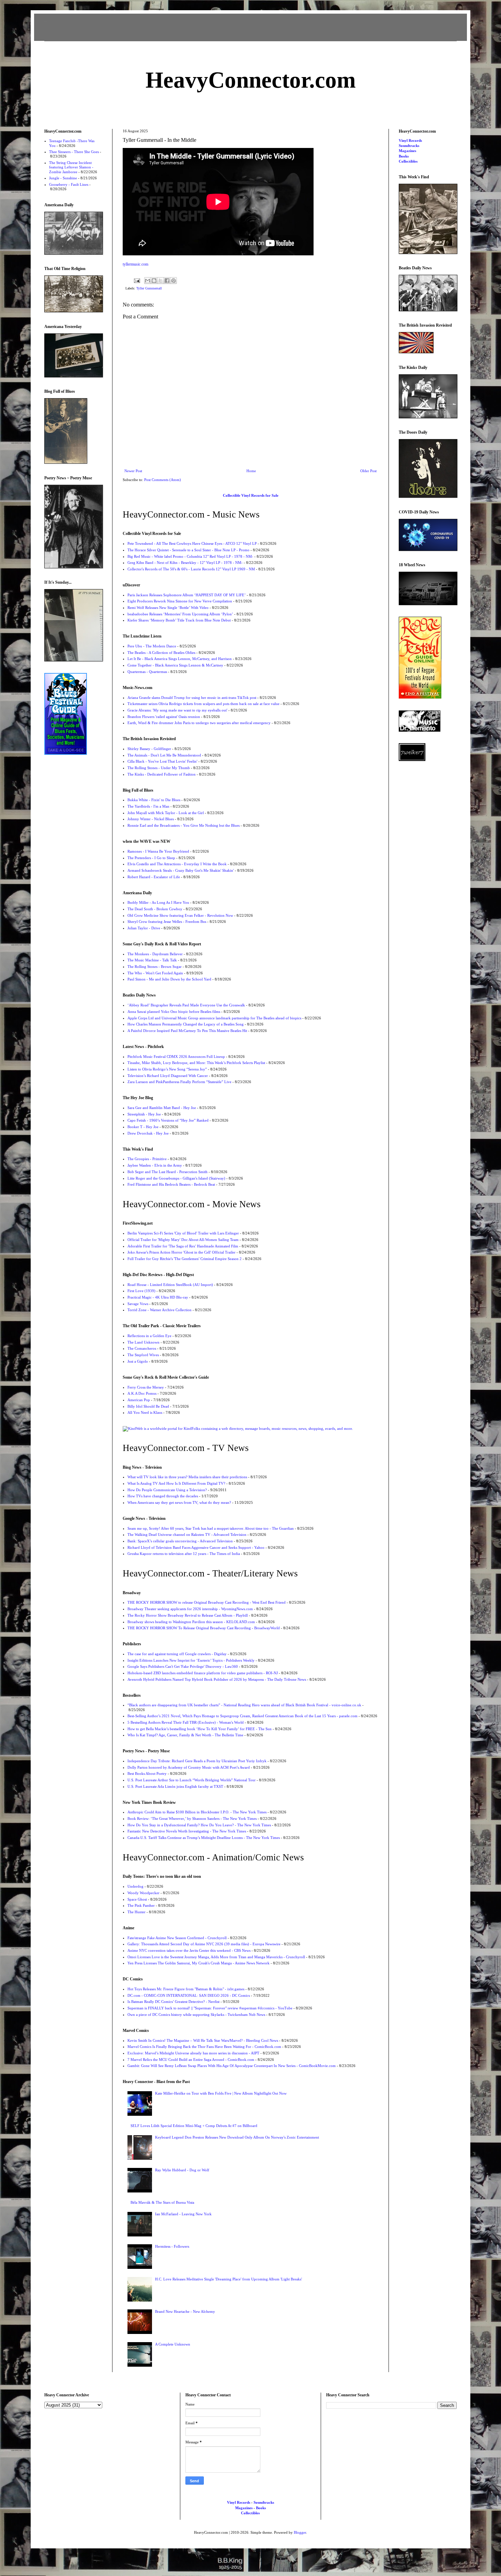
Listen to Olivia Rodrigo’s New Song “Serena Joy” (167, 1069)
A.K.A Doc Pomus (142, 1393)
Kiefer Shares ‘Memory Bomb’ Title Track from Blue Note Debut (179, 620)
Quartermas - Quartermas (147, 672)
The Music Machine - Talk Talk (152, 960)
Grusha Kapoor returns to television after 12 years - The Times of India (184, 1554)
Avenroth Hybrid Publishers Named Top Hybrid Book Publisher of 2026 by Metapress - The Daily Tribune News (217, 1679)
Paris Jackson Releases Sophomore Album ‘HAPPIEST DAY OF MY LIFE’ (187, 595)
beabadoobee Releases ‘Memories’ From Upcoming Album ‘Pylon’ (180, 614)
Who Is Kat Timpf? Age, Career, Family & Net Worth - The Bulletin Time (185, 1735)
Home (251, 471)
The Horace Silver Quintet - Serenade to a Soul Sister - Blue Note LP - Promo (188, 550)
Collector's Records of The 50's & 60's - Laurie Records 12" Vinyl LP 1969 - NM (191, 569)
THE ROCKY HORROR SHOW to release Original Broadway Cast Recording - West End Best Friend (207, 1602)
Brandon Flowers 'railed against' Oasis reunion (164, 717)
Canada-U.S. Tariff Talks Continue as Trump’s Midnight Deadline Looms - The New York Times (204, 1838)
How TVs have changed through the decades (163, 1496)
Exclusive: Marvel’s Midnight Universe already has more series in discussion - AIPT (193, 2053)
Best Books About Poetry (147, 1773)
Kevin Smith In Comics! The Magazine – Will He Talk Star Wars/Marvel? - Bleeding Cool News (203, 2040)
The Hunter (136, 1912)
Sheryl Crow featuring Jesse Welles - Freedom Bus (167, 922)
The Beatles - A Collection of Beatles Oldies (161, 653)
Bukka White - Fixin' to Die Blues (154, 800)
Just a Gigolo (138, 1361)
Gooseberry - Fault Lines (69, 184)
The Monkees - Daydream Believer (155, 954)
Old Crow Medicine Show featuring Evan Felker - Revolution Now (180, 915)
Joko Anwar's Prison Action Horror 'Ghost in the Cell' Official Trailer (181, 1252)
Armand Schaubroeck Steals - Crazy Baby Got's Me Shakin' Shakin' (181, 870)
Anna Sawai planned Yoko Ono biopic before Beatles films (174, 1012)
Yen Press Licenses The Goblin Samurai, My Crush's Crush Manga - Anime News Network (199, 1963)
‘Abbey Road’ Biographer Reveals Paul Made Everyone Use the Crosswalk (186, 1005)
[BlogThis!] (154, 281)
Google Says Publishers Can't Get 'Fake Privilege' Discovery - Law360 (183, 1666)
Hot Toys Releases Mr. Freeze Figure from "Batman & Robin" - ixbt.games (186, 1989)
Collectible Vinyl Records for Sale (251, 495)
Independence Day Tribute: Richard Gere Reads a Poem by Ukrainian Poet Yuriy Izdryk (197, 1761)
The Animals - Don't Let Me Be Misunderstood (164, 755)
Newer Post (133, 471)
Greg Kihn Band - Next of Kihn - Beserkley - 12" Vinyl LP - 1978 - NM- (185, 563)
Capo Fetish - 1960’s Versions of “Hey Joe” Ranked (168, 1120)
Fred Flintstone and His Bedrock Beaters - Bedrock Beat (171, 1184)
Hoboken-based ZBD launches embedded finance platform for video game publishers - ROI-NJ (203, 1673)
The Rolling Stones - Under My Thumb (159, 768)
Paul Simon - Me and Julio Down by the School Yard (169, 979)
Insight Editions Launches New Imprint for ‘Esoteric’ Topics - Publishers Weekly (191, 1660)
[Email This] (148, 281)
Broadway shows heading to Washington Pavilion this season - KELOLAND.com (191, 1622)
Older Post (368, 471)
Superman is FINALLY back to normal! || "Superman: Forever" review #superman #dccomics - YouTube (210, 2008)
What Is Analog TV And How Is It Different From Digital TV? (176, 1483)
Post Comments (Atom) (163, 480)
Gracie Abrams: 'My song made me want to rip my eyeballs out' (177, 710)
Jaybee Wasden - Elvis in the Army (155, 1165)
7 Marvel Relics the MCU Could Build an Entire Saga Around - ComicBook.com (191, 2060)
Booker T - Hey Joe (143, 1127)
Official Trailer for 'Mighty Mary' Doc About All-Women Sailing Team (183, 1240)
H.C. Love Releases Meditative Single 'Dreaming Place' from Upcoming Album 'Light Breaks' (229, 2279)
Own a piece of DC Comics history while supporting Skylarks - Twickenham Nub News (196, 2015)
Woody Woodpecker (143, 1893)
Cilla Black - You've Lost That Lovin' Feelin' (162, 761)
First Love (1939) (141, 1291)
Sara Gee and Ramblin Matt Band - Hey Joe (162, 1108)
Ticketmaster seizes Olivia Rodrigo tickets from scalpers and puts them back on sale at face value (203, 704)
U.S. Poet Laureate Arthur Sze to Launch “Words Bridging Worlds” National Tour (192, 1780)
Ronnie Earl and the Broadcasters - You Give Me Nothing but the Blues (184, 825)
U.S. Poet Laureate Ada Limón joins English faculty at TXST (175, 1786)
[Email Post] (137, 280)
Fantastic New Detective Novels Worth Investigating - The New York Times (187, 1831)
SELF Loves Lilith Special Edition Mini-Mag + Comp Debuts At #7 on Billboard (194, 2126)
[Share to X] (161, 281)
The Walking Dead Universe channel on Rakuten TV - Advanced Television (187, 1534)
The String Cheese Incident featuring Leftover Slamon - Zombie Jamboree (71, 167)
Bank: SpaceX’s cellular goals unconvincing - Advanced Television (180, 1541)
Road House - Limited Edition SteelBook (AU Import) (170, 1285)
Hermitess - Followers (172, 2246)
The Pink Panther (141, 1905)
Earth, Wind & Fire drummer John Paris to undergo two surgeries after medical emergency (199, 723)
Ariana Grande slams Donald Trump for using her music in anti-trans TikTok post (192, 698)
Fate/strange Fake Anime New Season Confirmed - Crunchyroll (177, 1938)
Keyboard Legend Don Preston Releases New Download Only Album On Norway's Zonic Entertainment (237, 2137)
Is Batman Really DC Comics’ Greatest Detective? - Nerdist (173, 2002)
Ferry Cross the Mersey (146, 1387)
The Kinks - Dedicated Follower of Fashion (162, 774)
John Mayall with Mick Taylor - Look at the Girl (166, 813)
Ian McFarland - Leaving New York (183, 2214)
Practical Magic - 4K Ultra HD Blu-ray (158, 1297)
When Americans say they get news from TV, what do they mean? (179, 1502)
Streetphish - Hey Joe (144, 1114)
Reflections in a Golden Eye (149, 1336)
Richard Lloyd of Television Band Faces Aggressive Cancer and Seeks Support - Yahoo (196, 1547)
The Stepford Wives (143, 1355)
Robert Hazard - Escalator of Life (154, 877)
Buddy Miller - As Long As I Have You (158, 902)
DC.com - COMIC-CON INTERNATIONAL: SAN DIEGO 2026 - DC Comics (189, 1995)
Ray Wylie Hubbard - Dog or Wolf (182, 2170)
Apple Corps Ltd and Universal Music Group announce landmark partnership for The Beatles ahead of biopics (214, 1018)
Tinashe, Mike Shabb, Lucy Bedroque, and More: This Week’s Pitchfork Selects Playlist (196, 1063)
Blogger (300, 2532)
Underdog (135, 1886)
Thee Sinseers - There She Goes (74, 152)
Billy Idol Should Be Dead (148, 1406)
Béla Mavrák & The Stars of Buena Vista (162, 2202)
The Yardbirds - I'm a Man (148, 806)
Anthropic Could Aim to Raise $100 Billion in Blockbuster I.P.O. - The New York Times (197, 1812)
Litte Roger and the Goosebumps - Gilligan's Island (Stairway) (176, 1178)
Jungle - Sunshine (63, 178)
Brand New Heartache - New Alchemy (185, 2311)
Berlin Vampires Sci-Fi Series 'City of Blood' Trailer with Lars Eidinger (183, 1233)
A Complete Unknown (173, 2344)
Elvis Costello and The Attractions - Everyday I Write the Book (177, 864)
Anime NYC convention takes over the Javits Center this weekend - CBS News (189, 1950)
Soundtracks (409, 146)
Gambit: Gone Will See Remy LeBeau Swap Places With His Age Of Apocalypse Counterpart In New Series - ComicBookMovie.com (232, 2066)
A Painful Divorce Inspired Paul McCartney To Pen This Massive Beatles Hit (187, 1031)
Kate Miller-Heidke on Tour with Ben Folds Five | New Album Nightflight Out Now (221, 2093)
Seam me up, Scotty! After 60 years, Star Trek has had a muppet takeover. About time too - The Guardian (211, 1528)
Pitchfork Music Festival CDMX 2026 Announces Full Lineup (176, 1057)
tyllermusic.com (135, 264)
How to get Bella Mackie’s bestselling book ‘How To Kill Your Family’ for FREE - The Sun (200, 1729)
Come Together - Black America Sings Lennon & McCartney (175, 665)
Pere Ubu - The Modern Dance (152, 646)
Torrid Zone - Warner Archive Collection (160, 1310)
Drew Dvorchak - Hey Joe (148, 1133)
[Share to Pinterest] (173, 281)
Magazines (407, 151)
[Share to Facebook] (167, 281)
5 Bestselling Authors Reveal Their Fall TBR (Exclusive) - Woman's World (186, 1722)
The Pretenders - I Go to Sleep (151, 858)
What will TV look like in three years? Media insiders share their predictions (187, 1477)
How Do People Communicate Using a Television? (167, 1490)
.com (251, 80)
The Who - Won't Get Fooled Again (155, 973)
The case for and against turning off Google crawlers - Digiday (177, 1654)
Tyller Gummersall (149, 288)
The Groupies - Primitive (147, 1159)
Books (404, 156)
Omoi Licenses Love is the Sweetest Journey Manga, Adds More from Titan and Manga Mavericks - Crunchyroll (216, 1957)
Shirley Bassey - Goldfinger (149, 749)
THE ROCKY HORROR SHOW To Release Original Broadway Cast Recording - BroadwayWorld (204, 1628)
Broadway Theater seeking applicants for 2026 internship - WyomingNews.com (190, 1609)
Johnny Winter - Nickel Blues (151, 819)
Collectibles (408, 161)
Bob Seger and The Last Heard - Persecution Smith (168, 1172)
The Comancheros (142, 1348)
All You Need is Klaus (145, 1412)
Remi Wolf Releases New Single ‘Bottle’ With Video (168, 608)
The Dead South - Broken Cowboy (155, 909)
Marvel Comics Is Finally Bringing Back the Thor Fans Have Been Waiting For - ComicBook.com (204, 2047)
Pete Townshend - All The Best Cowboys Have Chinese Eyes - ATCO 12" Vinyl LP (192, 543)
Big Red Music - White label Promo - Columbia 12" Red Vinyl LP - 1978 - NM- (190, 556)
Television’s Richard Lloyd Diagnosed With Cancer (168, 1076)
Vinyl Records (410, 140)
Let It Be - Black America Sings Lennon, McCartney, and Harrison (180, 659)
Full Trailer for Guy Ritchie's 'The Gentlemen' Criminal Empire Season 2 (185, 1259)
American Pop (139, 1400)
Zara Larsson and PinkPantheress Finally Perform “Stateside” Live (179, 1082)
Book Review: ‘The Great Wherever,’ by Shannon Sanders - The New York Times (192, 1818)
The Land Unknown (143, 1342)
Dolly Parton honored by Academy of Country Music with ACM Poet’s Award (189, 1767)
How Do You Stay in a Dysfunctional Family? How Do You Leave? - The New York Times (199, 1825)
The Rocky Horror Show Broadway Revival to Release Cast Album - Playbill (188, 1615)
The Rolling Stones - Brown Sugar (155, 967)
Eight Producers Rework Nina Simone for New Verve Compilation (180, 601)
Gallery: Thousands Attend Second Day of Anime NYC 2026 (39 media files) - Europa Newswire (204, 1944)
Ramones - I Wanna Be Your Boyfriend (158, 851)
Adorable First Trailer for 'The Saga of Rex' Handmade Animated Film (183, 1246)
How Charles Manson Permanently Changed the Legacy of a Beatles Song (186, 1024)
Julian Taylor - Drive (144, 928)
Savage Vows (138, 1304)
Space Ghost (137, 1899)
